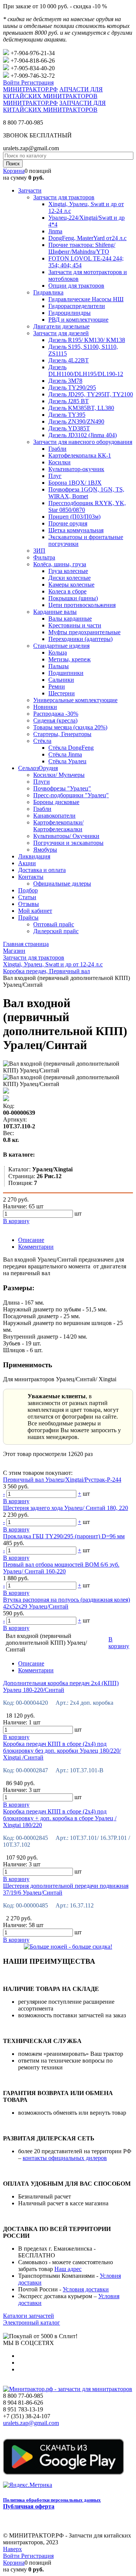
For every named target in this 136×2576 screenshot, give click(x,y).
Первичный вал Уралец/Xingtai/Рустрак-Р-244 (62, 1480)
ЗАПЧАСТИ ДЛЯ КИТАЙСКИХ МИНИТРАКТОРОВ (54, 106)
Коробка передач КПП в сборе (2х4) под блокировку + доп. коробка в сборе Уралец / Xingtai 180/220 (60, 1818)
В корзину (16, 1501)
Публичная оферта (29, 2506)
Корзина (14, 171)
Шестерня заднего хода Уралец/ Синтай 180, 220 (66, 1508)
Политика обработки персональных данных (52, 2500)
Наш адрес (68, 2269)
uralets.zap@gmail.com (31, 2423)
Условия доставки (86, 2289)
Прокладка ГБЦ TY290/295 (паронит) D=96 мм (64, 1536)
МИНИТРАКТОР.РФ (30, 89)
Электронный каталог (32, 2323)
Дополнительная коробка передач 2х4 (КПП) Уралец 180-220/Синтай (61, 1686)
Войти (12, 82)
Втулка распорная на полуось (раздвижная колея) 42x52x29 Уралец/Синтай (66, 1603)
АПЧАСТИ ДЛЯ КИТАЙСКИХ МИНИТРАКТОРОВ (53, 93)
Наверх (12, 2549)
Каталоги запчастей (29, 2316)
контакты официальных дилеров (65, 2158)
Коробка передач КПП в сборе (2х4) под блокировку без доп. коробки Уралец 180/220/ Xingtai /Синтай (62, 1751)
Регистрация (37, 82)
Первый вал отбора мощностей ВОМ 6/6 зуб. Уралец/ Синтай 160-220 (61, 1568)
